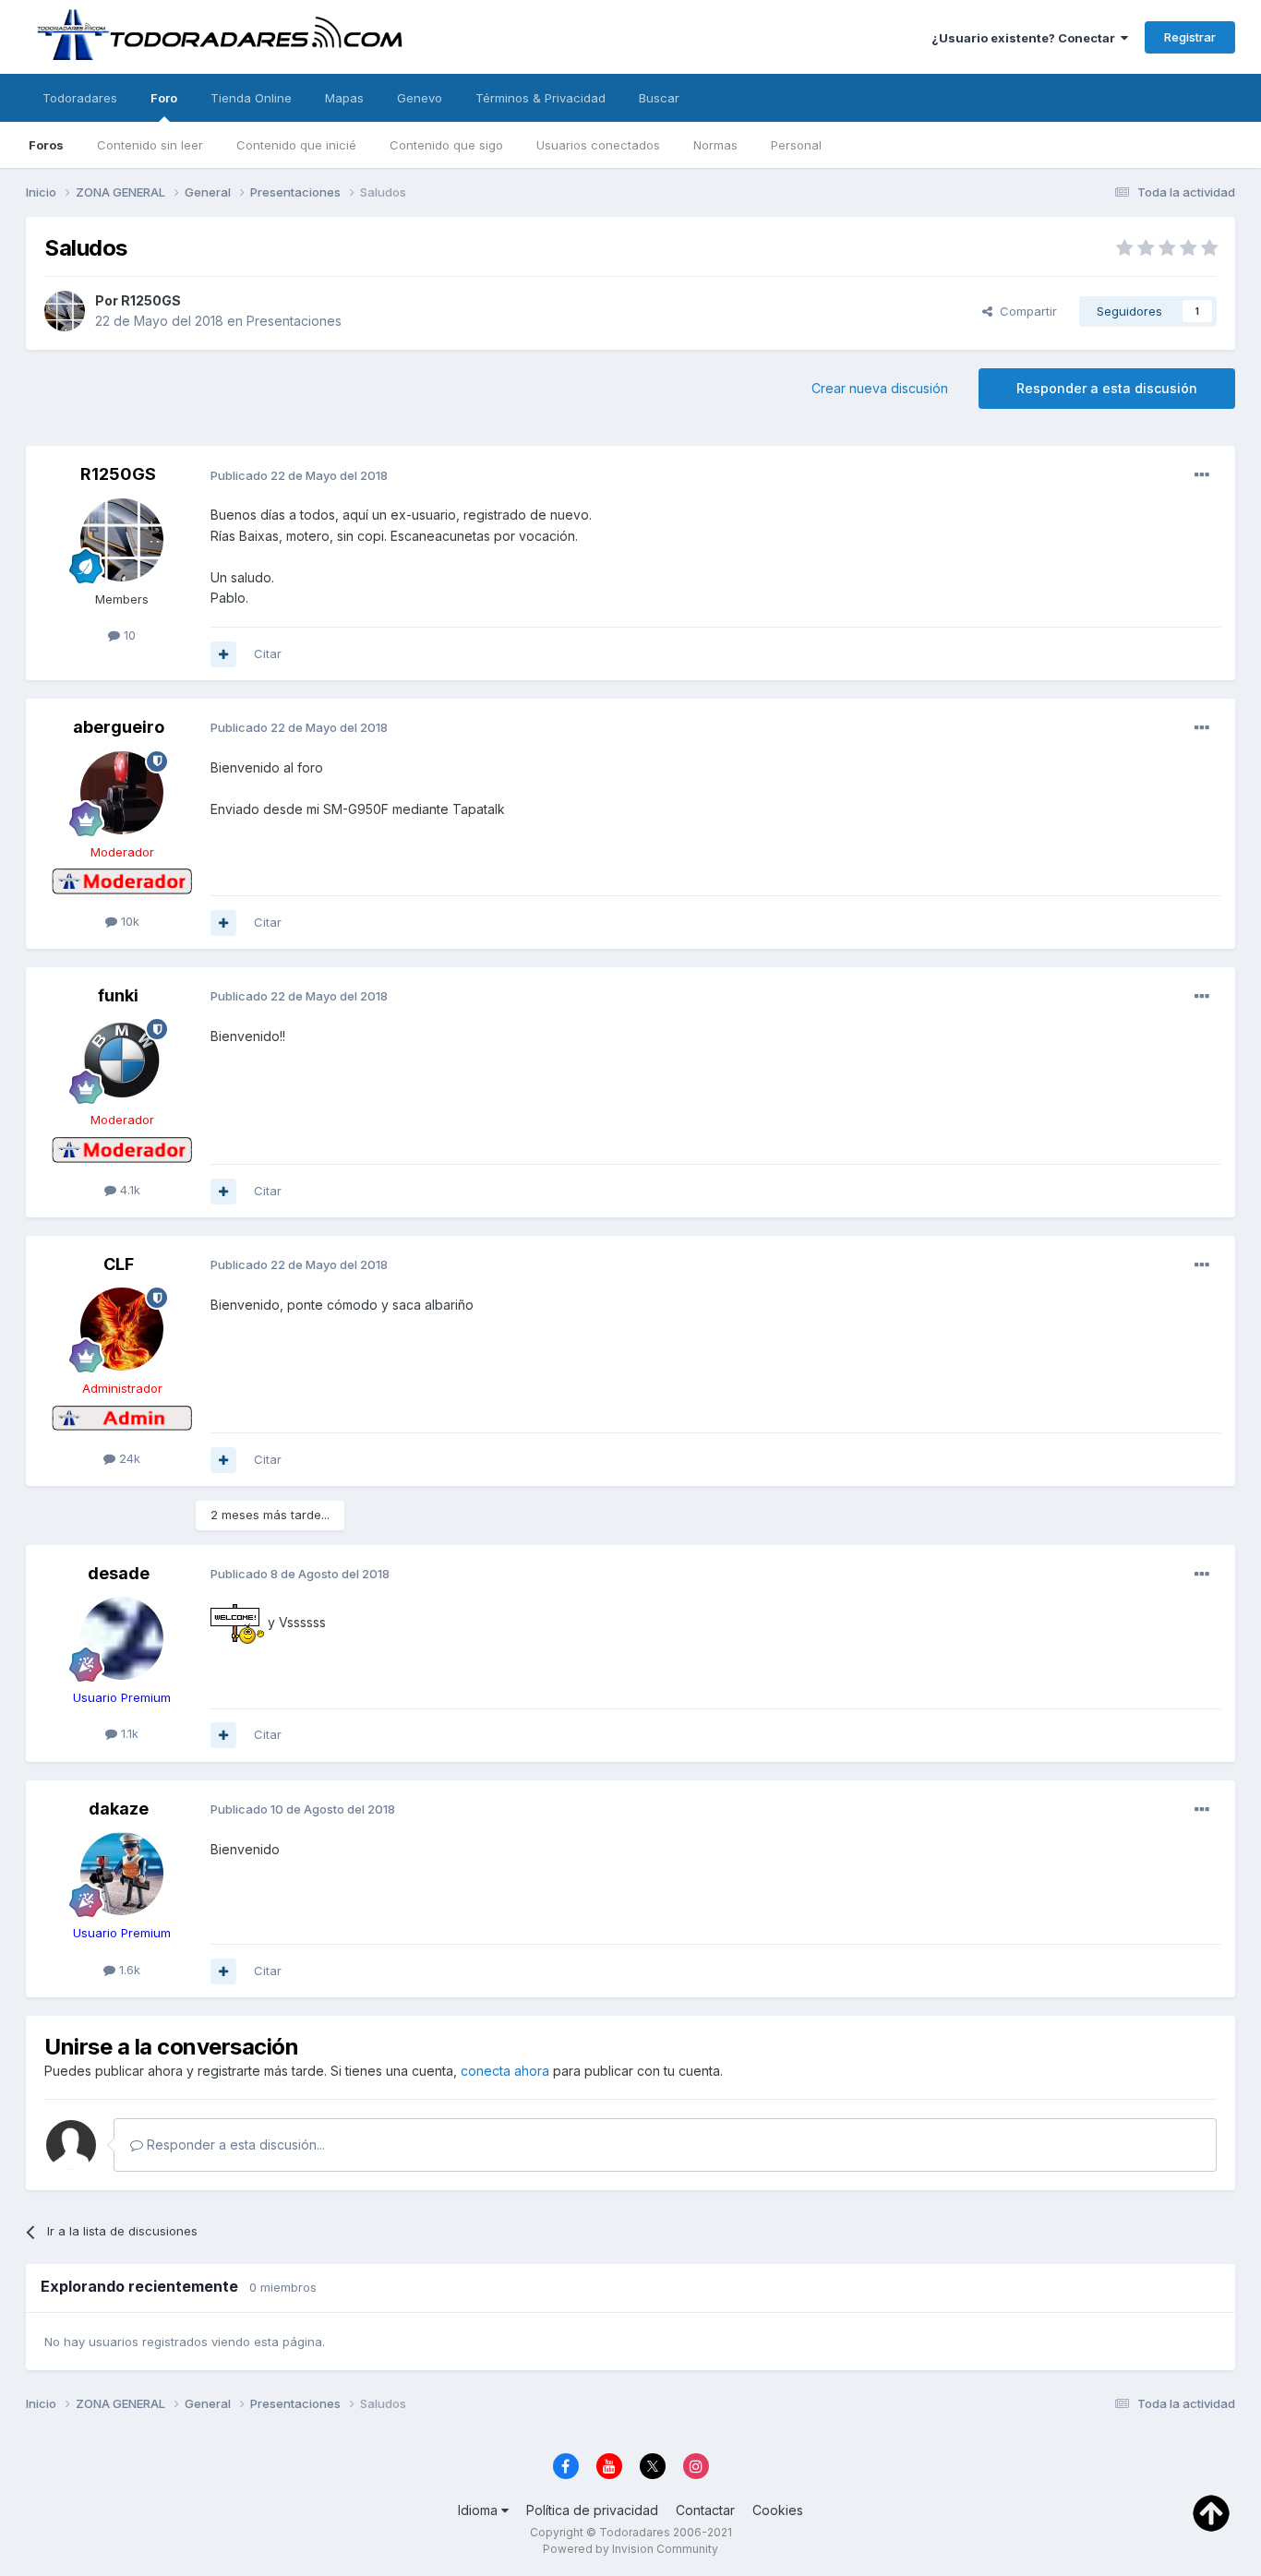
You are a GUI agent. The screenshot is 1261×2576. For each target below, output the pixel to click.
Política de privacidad (592, 2510)
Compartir (1025, 311)
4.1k (128, 1190)
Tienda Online (251, 98)
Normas (715, 145)
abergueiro (119, 727)
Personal (796, 145)
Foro (164, 98)
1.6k (128, 1970)
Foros (46, 145)
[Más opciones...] (1202, 475)
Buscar (659, 98)
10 (128, 635)
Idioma (480, 2510)
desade (119, 1573)
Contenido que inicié (296, 145)
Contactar (705, 2510)
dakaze (119, 1809)
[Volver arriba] (1211, 2512)
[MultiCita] (223, 654)
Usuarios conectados (598, 145)
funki (118, 995)
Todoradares (80, 98)
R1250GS (151, 300)
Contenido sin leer (150, 145)
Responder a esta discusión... (234, 2145)
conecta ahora (505, 2071)
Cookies (778, 2510)
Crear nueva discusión (880, 388)
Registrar (1190, 37)
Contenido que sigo (446, 145)
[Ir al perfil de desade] (122, 1638)
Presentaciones (294, 321)
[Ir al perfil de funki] (122, 1060)
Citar (268, 653)
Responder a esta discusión (1107, 388)
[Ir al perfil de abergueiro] (122, 793)
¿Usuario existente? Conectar (1026, 38)
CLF (119, 1264)
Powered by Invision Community (630, 2549)
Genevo (420, 98)
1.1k (128, 1733)
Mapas (344, 98)
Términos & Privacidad (540, 98)
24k (128, 1458)
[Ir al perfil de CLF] (122, 1329)
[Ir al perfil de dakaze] (122, 1874)
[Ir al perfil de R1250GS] (65, 311)
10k (128, 921)
